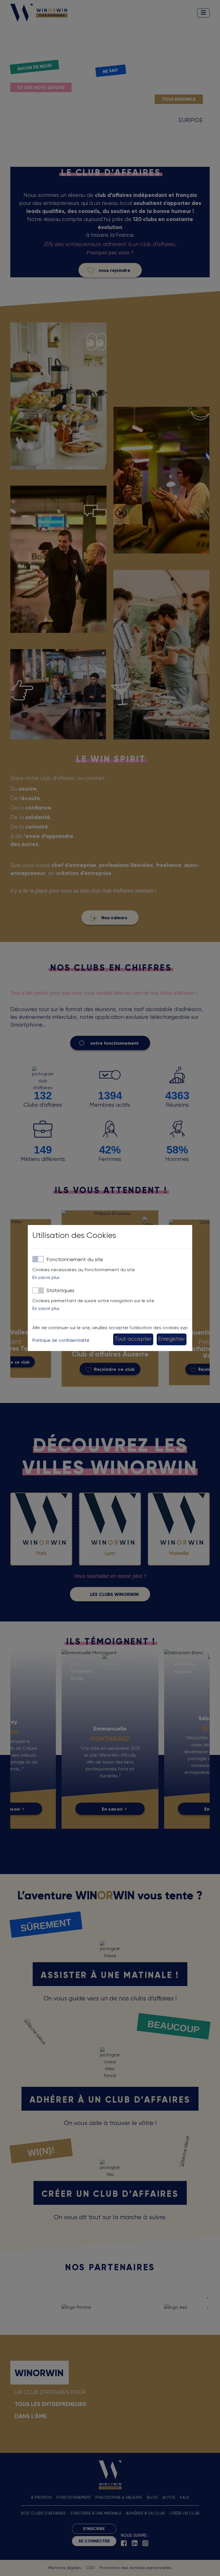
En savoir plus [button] (46, 1278)
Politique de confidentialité (61, 1341)
